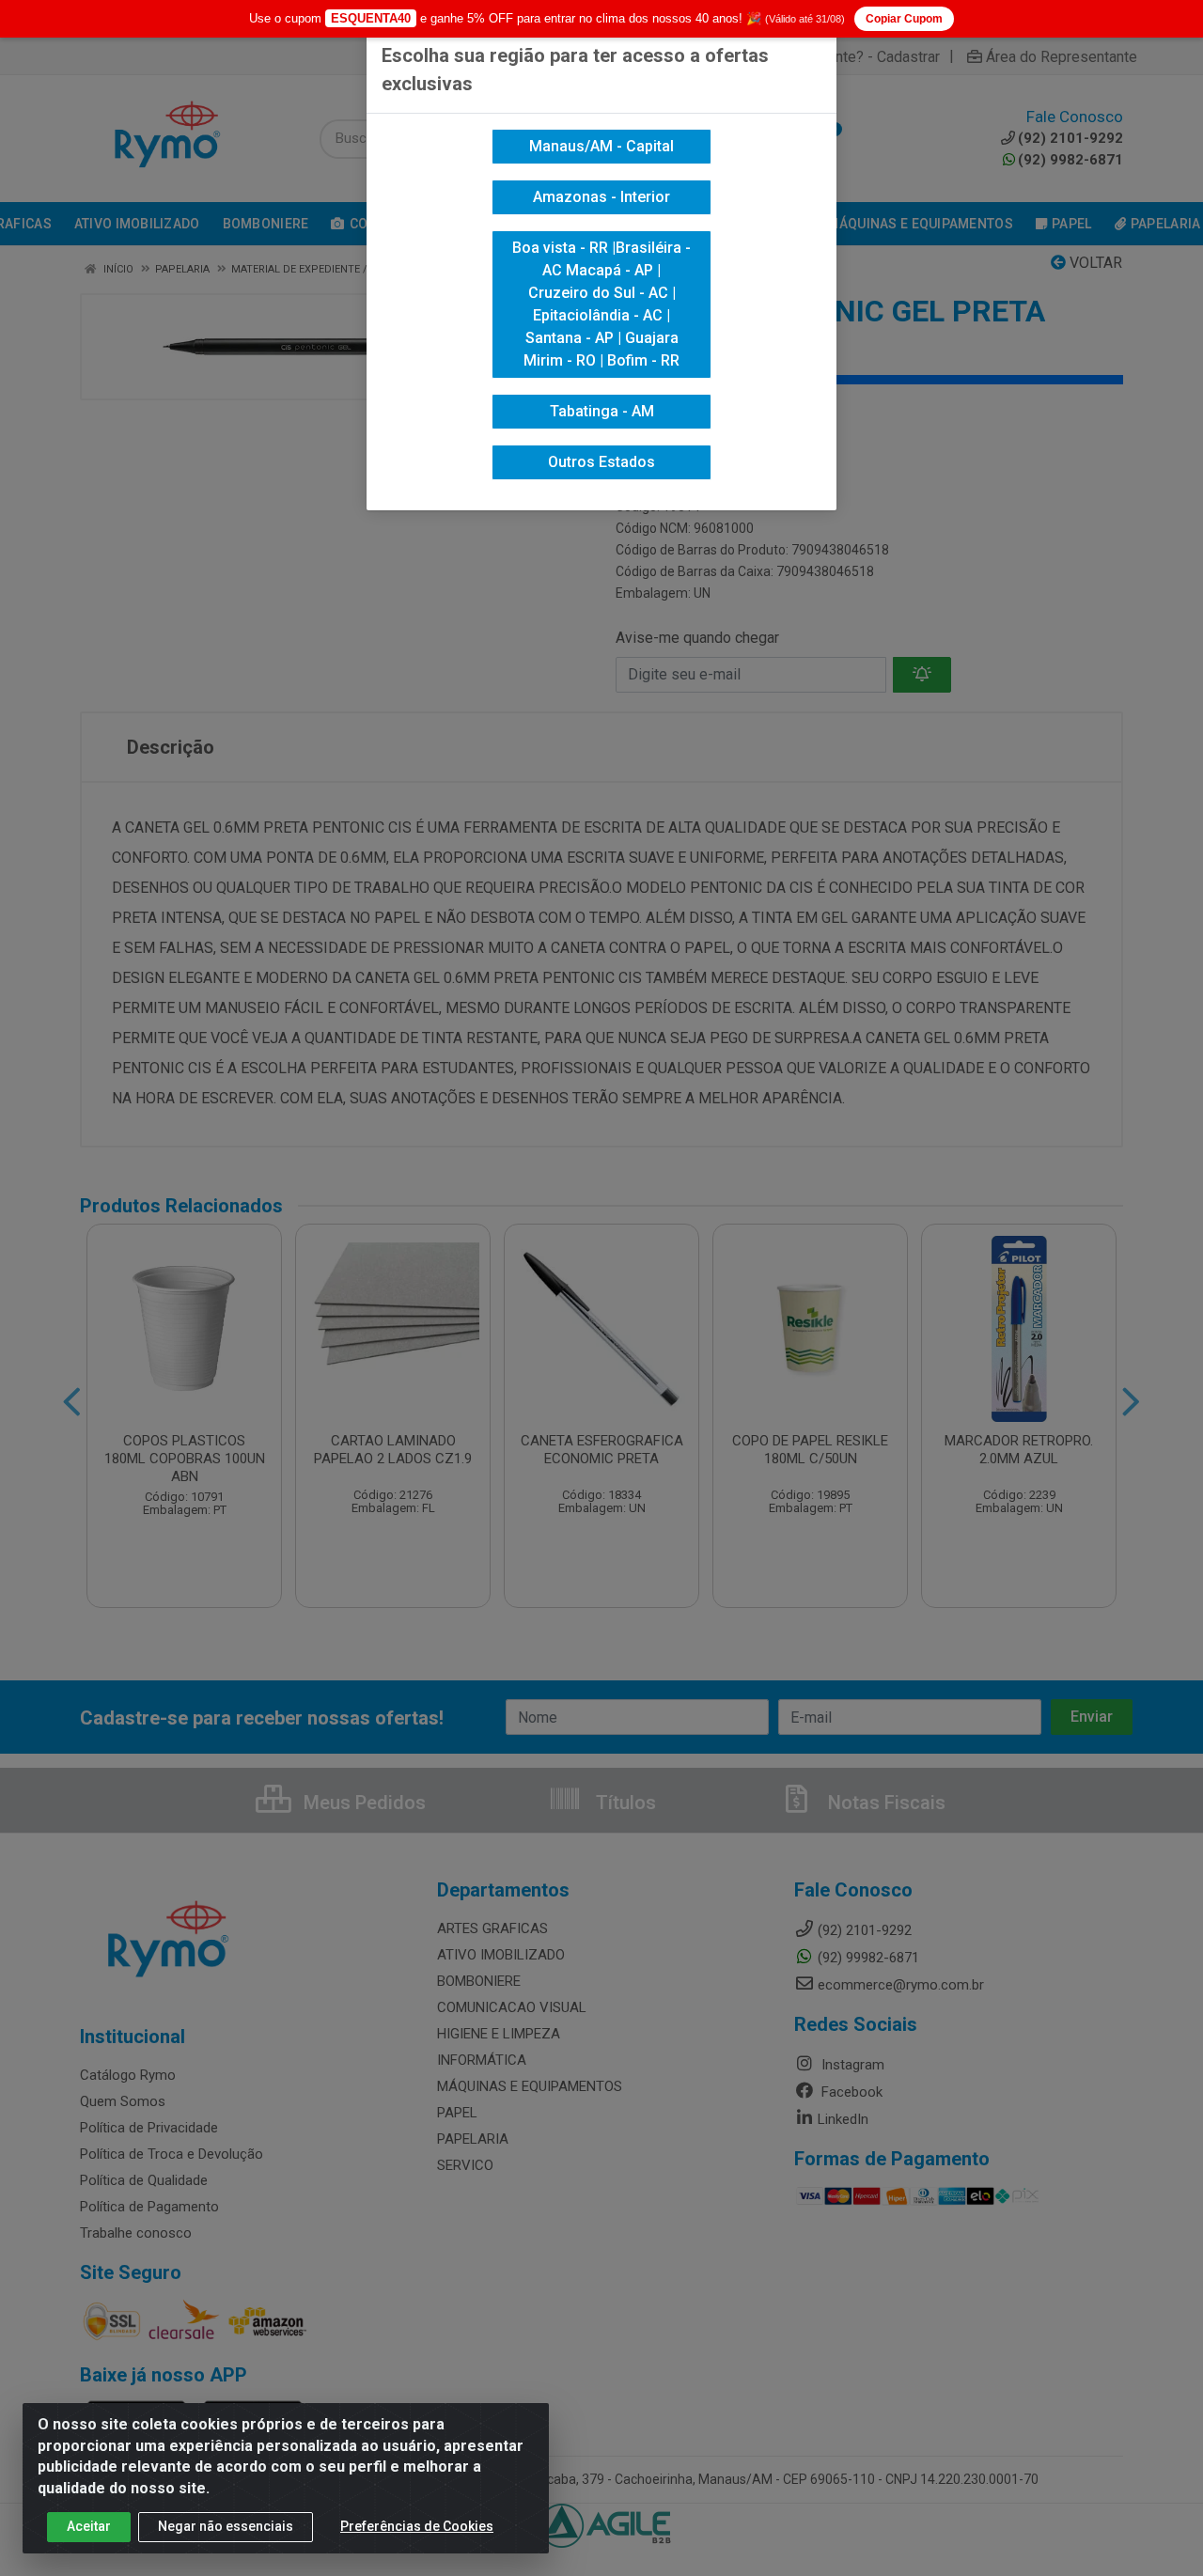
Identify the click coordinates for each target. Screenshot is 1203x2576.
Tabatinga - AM (602, 411)
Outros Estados (601, 462)
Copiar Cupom (904, 19)
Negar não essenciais (226, 2526)
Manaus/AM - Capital (601, 146)
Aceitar (89, 2526)
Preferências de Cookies (417, 2526)
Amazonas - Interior (601, 197)
